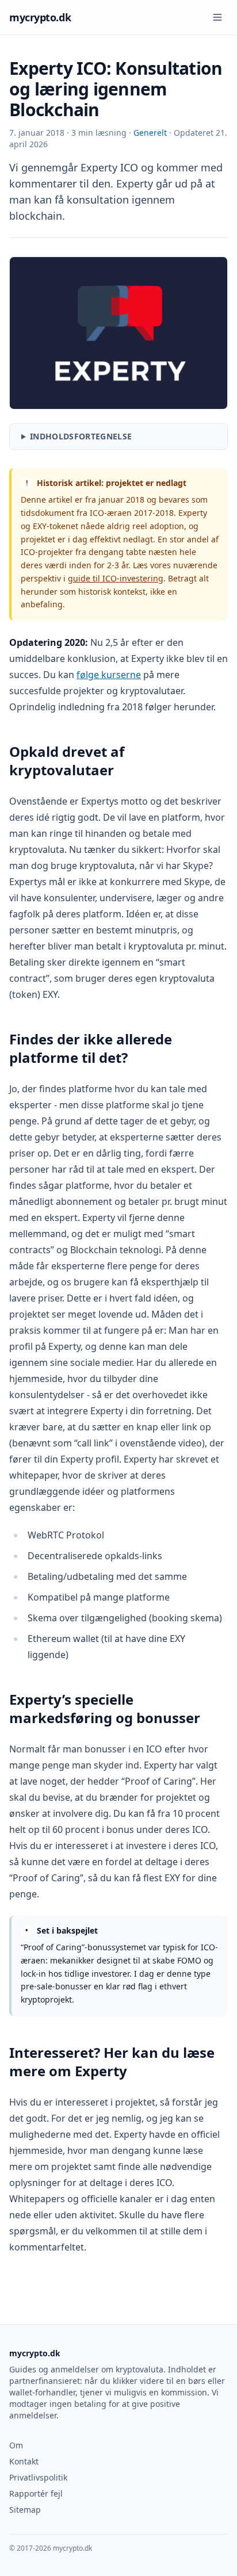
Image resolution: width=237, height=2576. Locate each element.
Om (16, 2445)
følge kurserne (109, 675)
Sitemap (25, 2510)
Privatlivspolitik (38, 2477)
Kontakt (24, 2461)
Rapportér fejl (36, 2493)
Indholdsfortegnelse (81, 436)
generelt (151, 133)
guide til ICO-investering (116, 578)
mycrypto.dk (40, 17)
